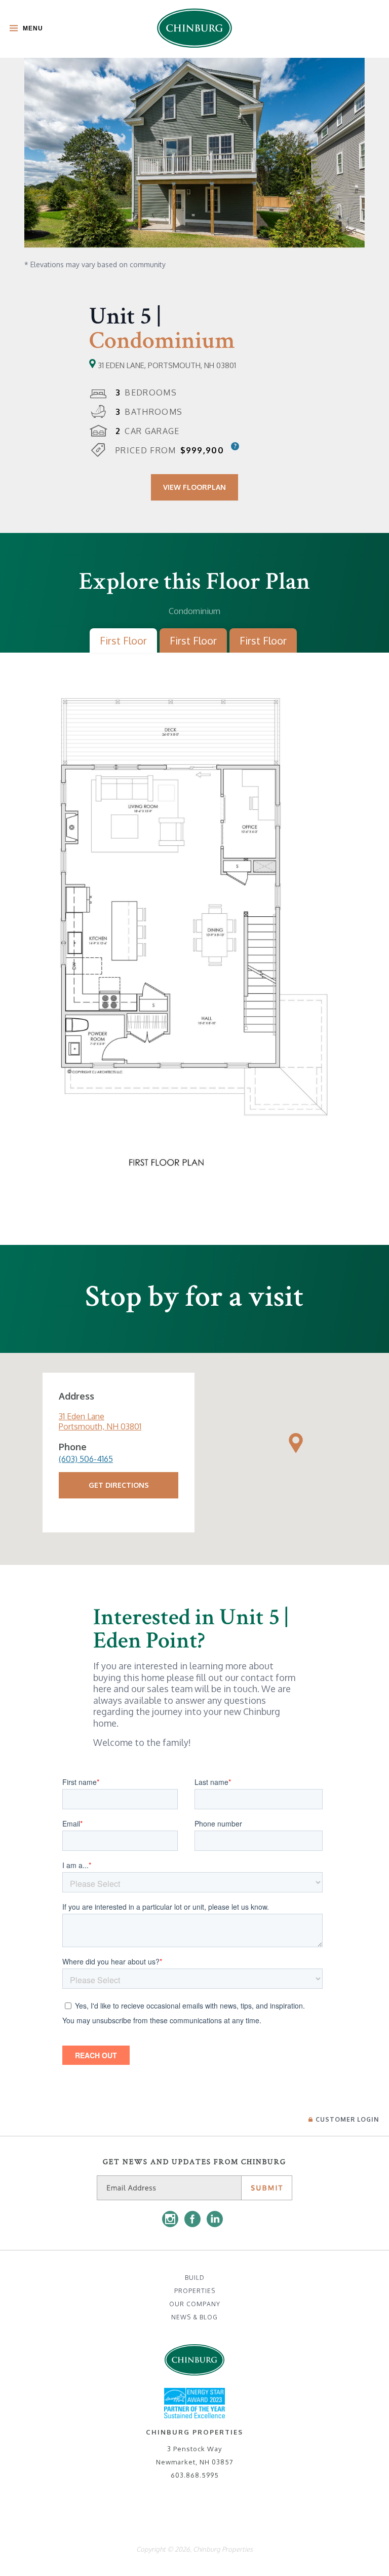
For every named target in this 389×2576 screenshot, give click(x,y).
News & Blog (194, 2317)
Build (195, 2278)
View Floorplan (194, 487)
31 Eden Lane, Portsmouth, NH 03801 (166, 365)
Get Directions (119, 1485)
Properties (195, 2291)
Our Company (195, 2304)
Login (347, 2119)
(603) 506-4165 (86, 1459)
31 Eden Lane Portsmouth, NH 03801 (100, 1421)
